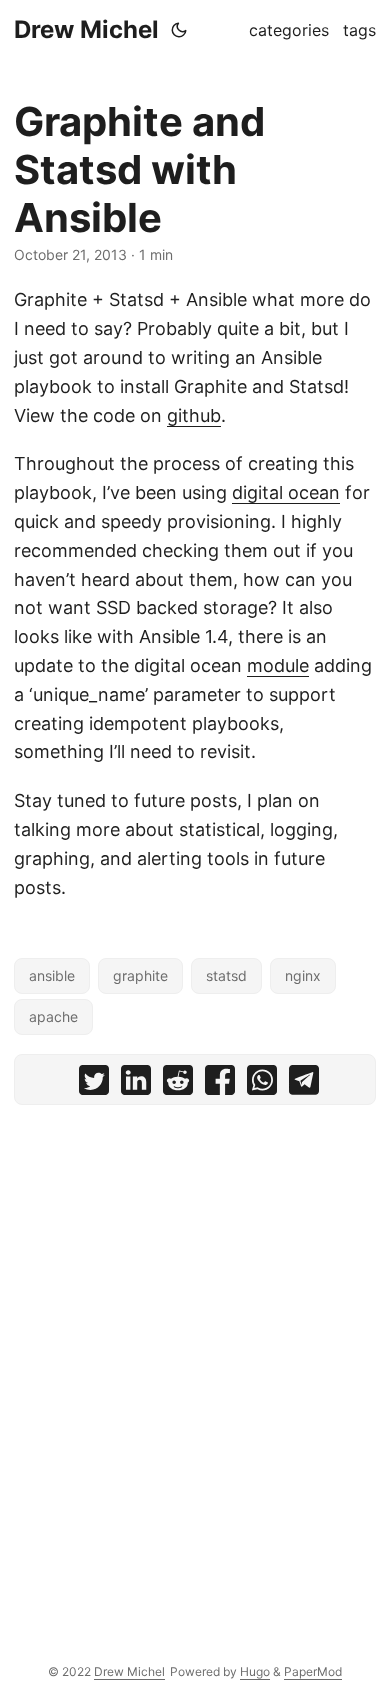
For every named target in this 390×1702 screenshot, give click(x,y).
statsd (226, 975)
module (278, 665)
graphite (140, 975)
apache (53, 1016)
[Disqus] (195, 1369)
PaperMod (313, 1671)
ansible (52, 975)
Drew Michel (86, 29)
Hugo (255, 1671)
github (194, 415)
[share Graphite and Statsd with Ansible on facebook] (220, 1084)
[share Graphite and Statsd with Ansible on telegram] (304, 1084)
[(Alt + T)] (179, 30)
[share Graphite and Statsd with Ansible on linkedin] (136, 1084)
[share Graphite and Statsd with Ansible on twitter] (94, 1084)
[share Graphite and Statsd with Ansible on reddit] (178, 1084)
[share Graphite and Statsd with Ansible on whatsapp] (262, 1084)
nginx (303, 975)
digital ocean (286, 492)
